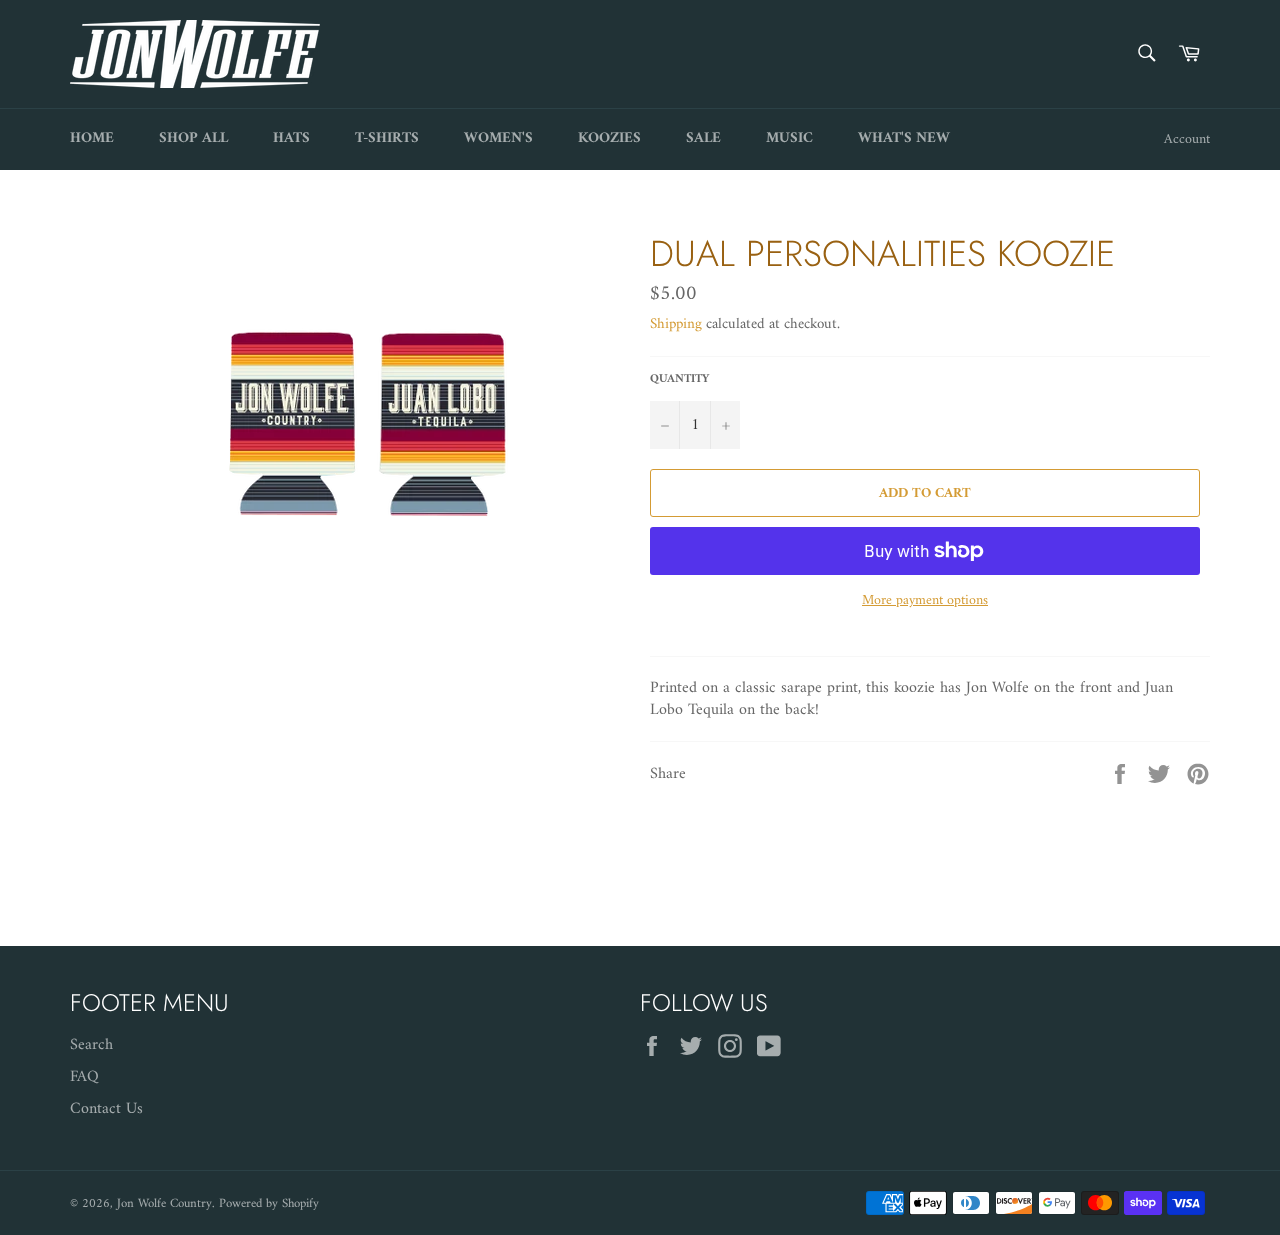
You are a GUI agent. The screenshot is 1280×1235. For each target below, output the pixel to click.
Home (92, 138)
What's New (904, 138)
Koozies (609, 138)
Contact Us (106, 1109)
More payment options (925, 600)
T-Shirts (387, 138)
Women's (498, 138)
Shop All (193, 138)
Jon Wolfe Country (164, 1204)
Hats (291, 138)
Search (91, 1045)
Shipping (676, 324)
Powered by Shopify (269, 1204)
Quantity (679, 380)
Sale (703, 138)
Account (1187, 139)
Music (789, 138)
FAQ (84, 1077)
